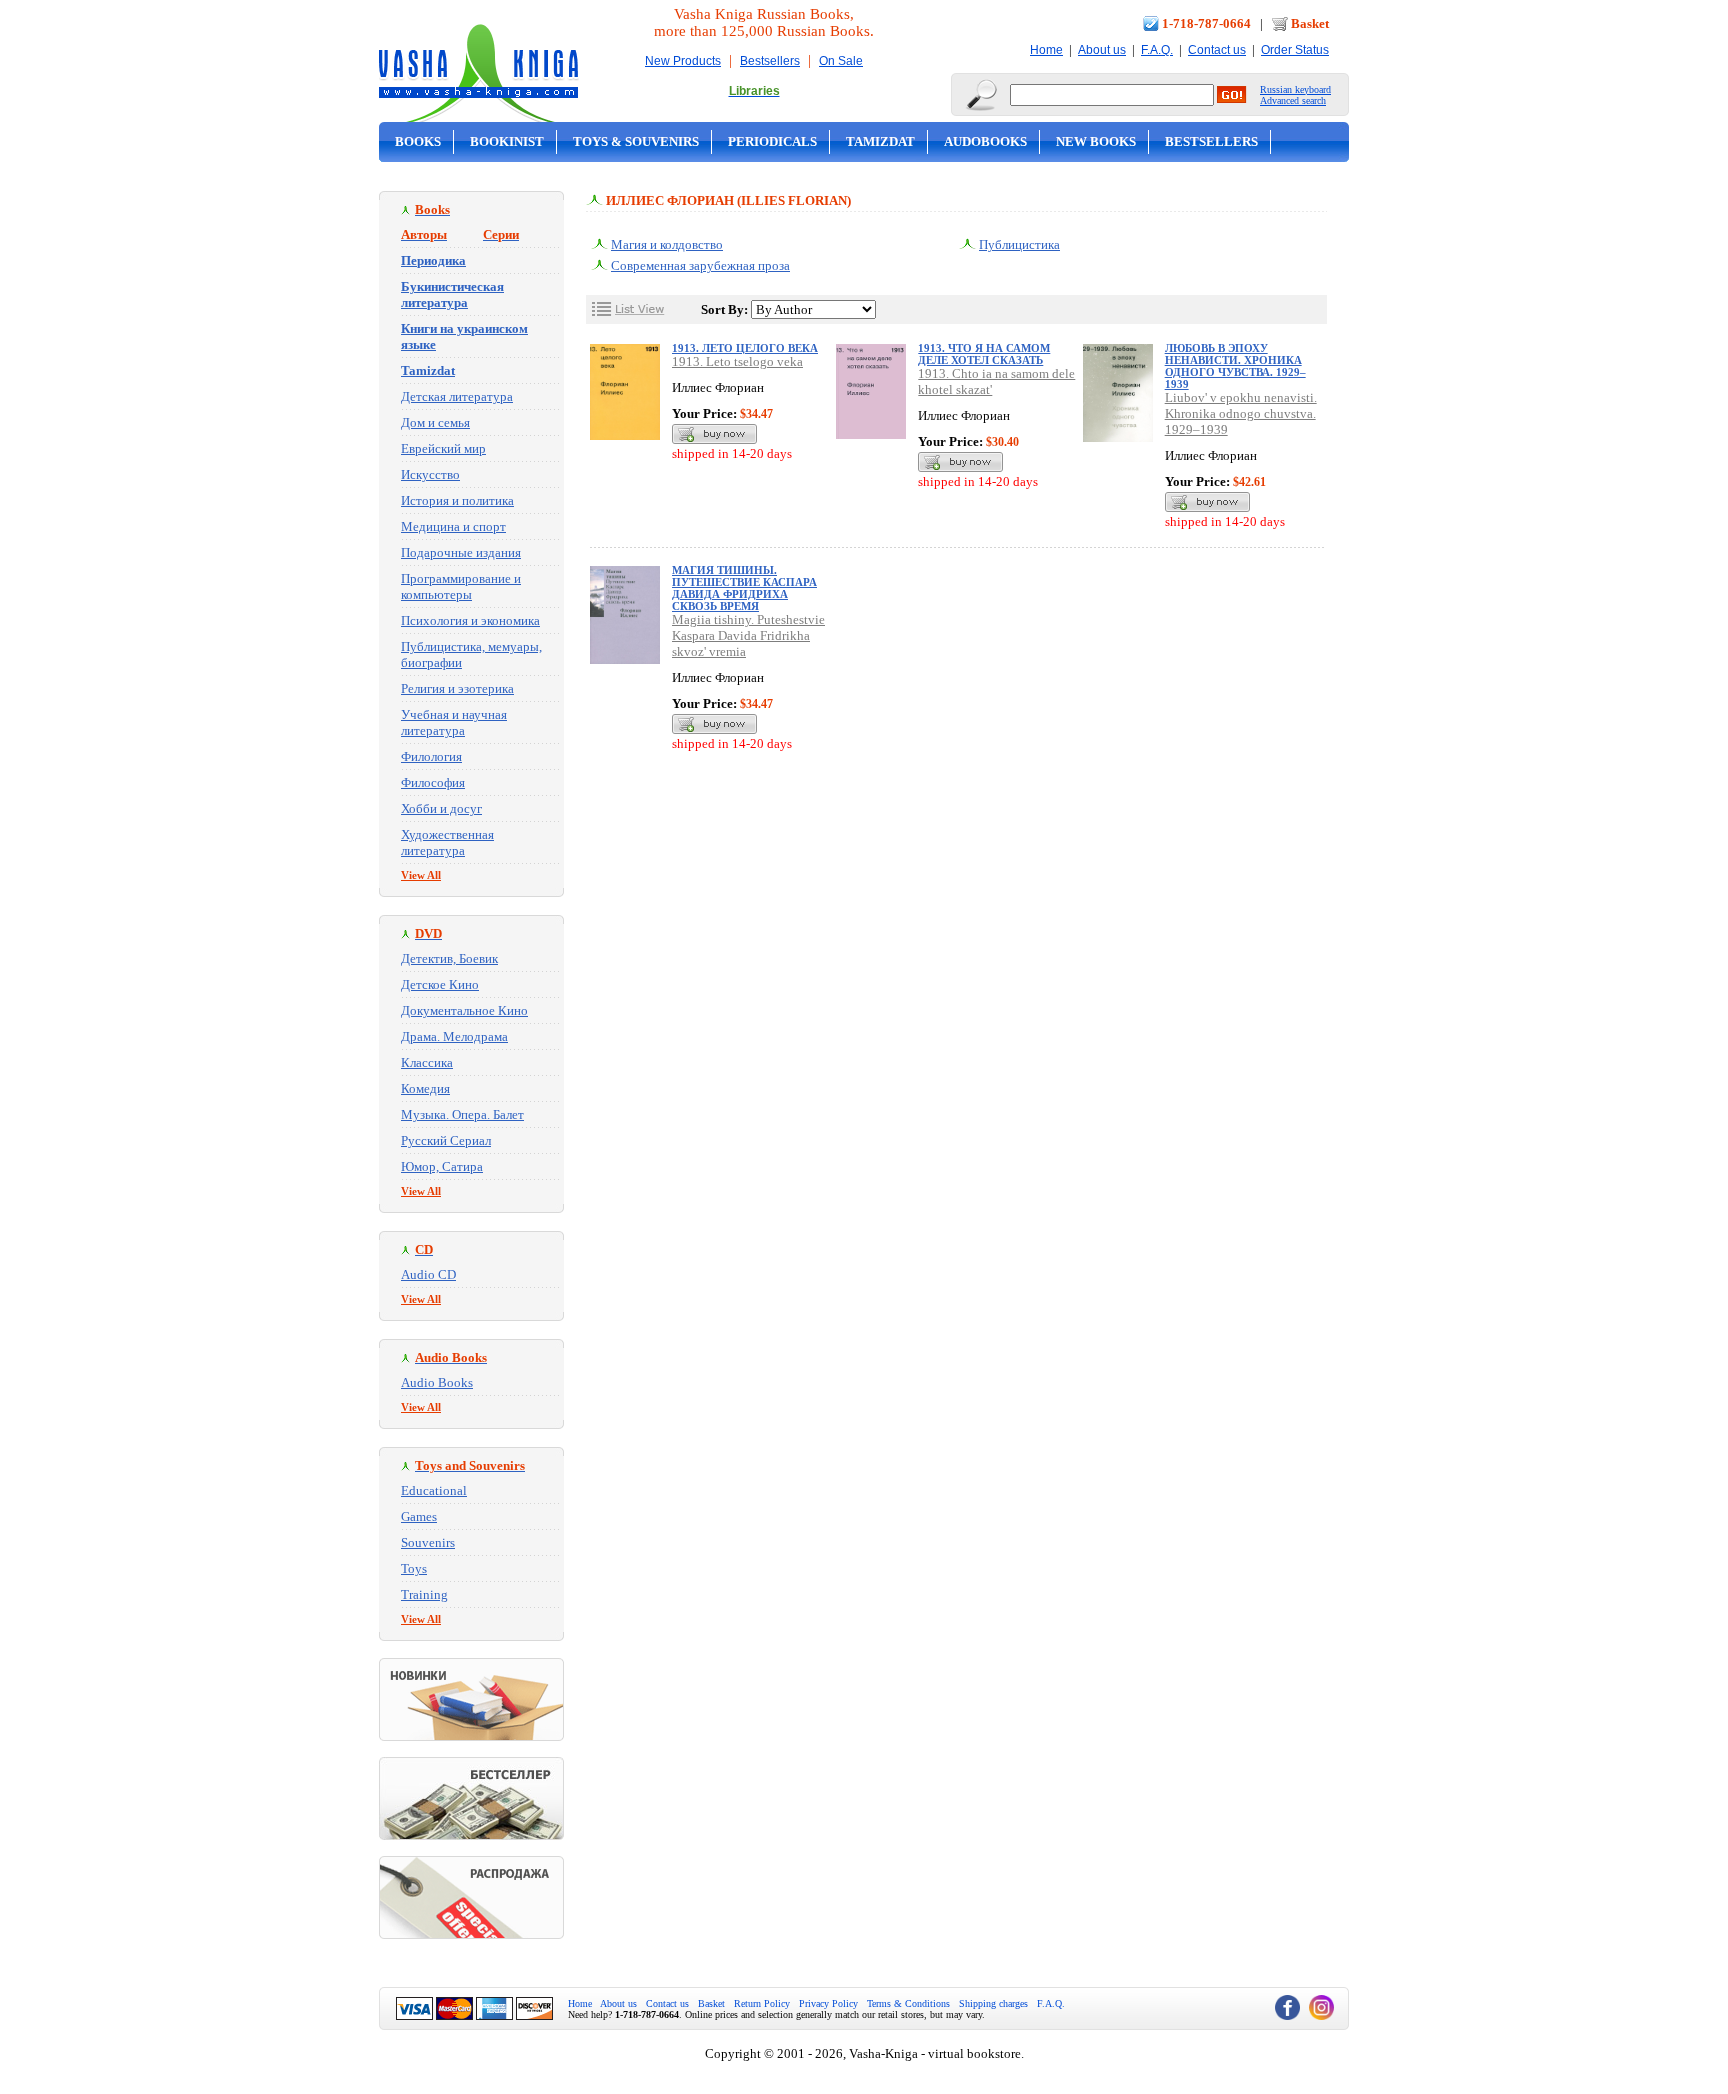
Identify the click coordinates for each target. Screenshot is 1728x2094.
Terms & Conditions (908, 2003)
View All (421, 875)
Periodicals (772, 141)
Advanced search (1293, 100)
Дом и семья (435, 422)
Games (419, 1516)
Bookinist (507, 141)
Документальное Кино (464, 1010)
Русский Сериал (446, 1140)
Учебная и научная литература (454, 722)
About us (1102, 50)
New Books (1096, 141)
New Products (683, 61)
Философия (433, 782)
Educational (434, 1490)
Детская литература (457, 396)
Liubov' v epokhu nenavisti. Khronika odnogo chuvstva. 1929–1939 (1241, 413)
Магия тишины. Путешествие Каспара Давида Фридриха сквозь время (744, 588)
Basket (1310, 23)
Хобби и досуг (441, 808)
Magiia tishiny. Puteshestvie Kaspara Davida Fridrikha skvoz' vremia (748, 635)
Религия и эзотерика (457, 688)
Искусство (430, 474)
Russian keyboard (1295, 89)
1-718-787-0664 (1206, 23)
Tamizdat (880, 141)
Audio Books (437, 1382)
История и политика (457, 500)
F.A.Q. (1157, 50)
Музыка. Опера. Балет (462, 1114)
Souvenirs (428, 1542)
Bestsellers (770, 61)
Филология (431, 756)
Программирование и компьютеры (461, 586)
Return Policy (762, 2003)
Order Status (1295, 50)
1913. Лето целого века (745, 348)
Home (1046, 50)
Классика (427, 1062)
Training (424, 1594)
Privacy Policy (828, 2003)
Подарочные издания (461, 552)
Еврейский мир (443, 448)
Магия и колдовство (667, 244)
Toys (414, 1568)
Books (418, 141)
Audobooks (985, 141)
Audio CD (428, 1274)
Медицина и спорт (453, 526)
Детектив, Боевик (449, 958)
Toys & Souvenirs (636, 141)
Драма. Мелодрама (454, 1036)
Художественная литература (447, 842)
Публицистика (1019, 244)
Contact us (1217, 50)
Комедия (425, 1088)
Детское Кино (440, 984)
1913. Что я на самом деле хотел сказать (984, 354)
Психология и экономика (470, 620)
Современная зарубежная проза (700, 265)
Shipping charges (993, 2003)
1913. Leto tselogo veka (737, 361)
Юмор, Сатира (442, 1166)
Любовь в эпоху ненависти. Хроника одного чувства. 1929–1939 (1235, 366)
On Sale (841, 61)
